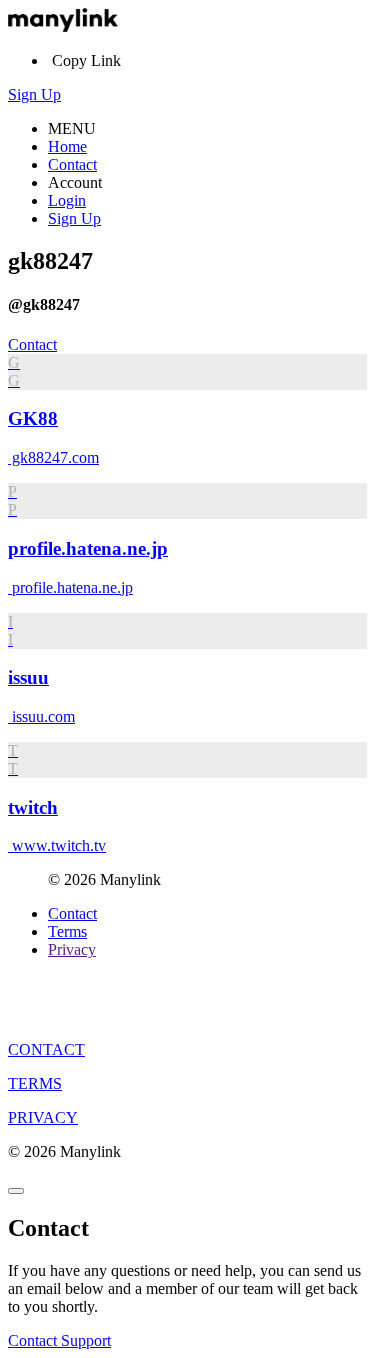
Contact (72, 164)
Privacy (72, 949)
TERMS (35, 1083)
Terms (67, 931)
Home (67, 146)
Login (67, 200)
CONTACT (46, 1049)
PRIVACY (43, 1117)
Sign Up (34, 94)
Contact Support (59, 1340)
